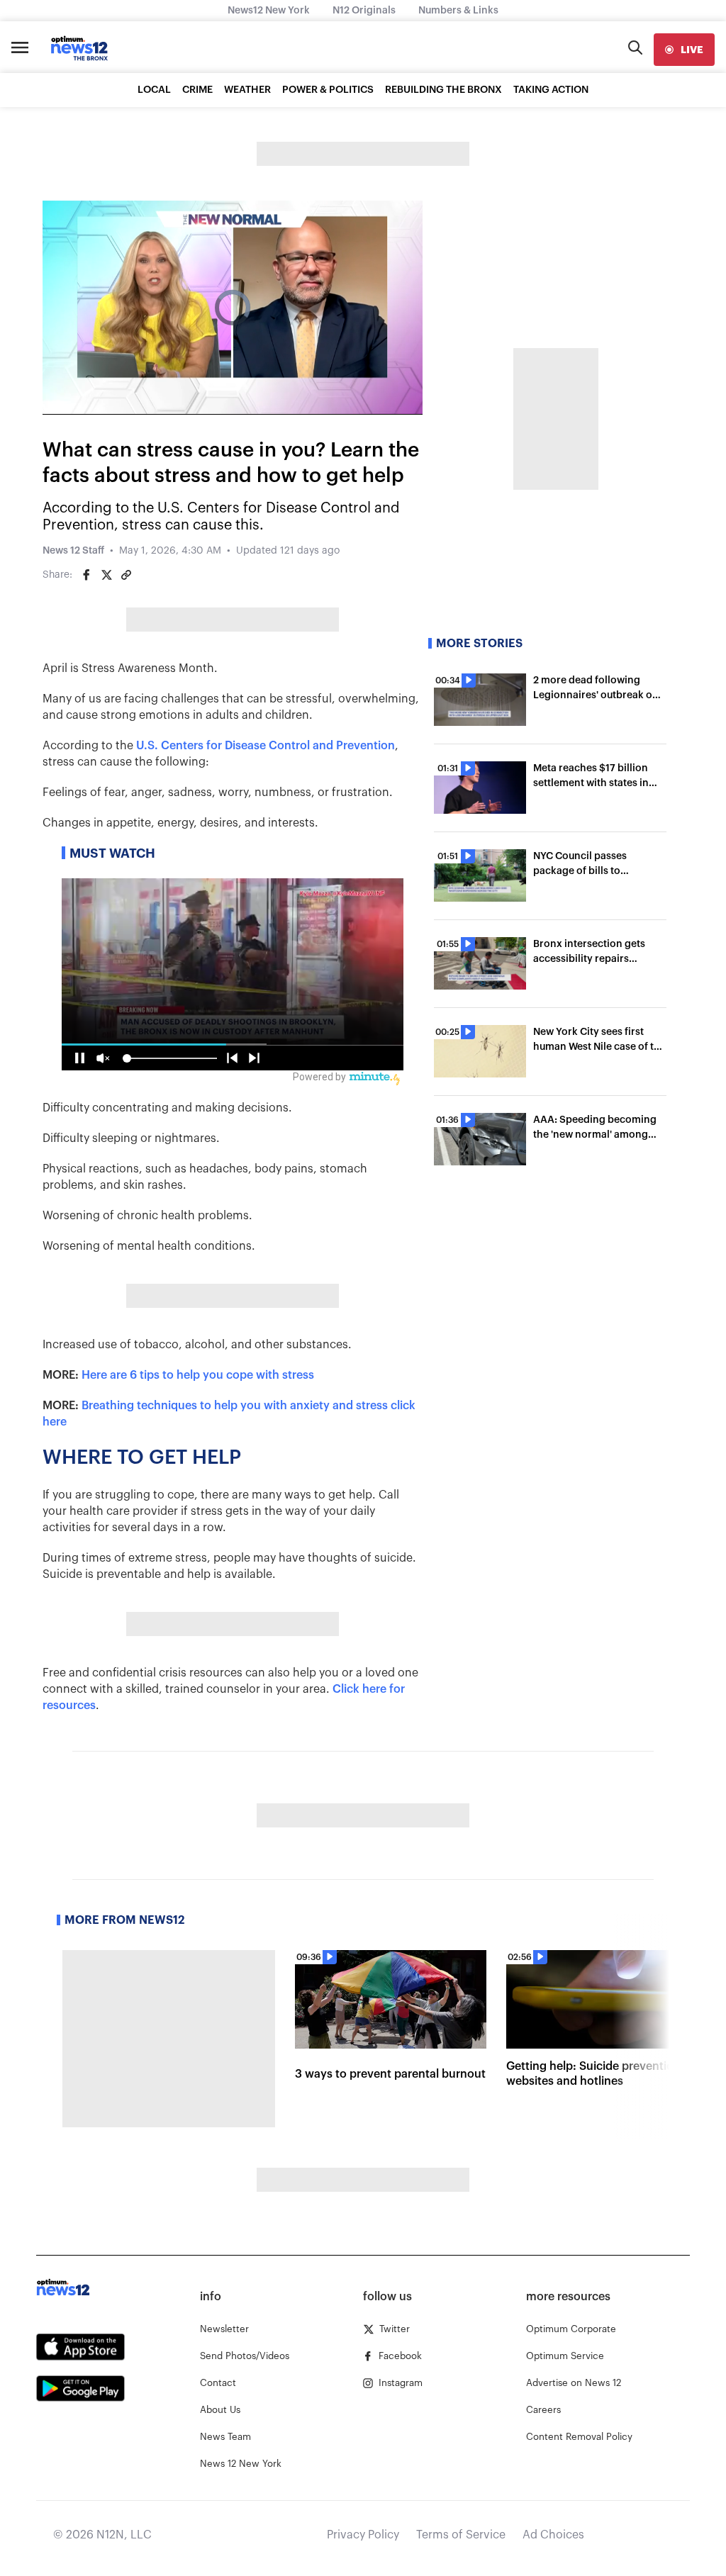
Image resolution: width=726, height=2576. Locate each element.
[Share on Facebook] (86, 575)
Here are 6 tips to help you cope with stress (198, 1375)
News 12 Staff (73, 551)
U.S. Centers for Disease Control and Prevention (266, 746)
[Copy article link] (126, 575)
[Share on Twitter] (106, 575)
